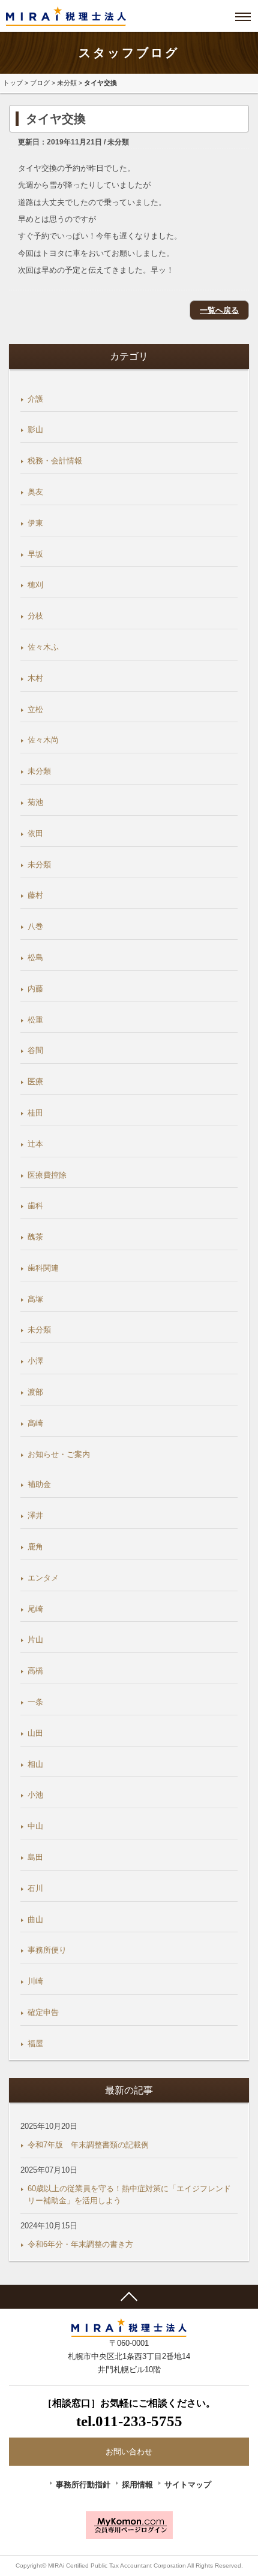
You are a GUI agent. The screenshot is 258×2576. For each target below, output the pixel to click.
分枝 (35, 616)
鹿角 (35, 1547)
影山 (35, 429)
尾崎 (35, 1609)
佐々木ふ (43, 647)
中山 (35, 1826)
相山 (35, 1764)
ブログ (40, 83)
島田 (35, 1857)
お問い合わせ (129, 2452)
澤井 (35, 1515)
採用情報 (137, 2485)
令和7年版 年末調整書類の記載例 (88, 2145)
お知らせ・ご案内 (59, 1454)
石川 (35, 1888)
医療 (35, 1082)
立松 (35, 709)
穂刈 (35, 585)
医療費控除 (47, 1175)
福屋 (35, 2043)
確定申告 (43, 2012)
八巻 (35, 926)
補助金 (39, 1484)
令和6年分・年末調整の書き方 (80, 2244)
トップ (13, 83)
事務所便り (47, 1950)
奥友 (35, 492)
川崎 (35, 1981)
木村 (35, 678)
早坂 (35, 554)
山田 (35, 1733)
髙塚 (35, 1299)
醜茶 (35, 1237)
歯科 (35, 1206)
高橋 (35, 1671)
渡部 (35, 1392)
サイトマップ (188, 2485)
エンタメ (43, 1578)
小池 (35, 1795)
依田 (35, 833)
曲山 (35, 1919)
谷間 (35, 1050)
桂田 (35, 1113)
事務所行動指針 (83, 2485)
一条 (35, 1702)
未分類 (67, 83)
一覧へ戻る (219, 310)
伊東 (35, 523)
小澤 (35, 1361)
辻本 (35, 1144)
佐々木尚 (43, 740)
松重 (35, 1020)
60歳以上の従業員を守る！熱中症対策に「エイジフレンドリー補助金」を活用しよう (129, 2195)
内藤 (35, 989)
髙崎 (35, 1423)
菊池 (35, 802)
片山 (35, 1640)
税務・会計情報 (55, 461)
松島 (35, 957)
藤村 (35, 895)
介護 (35, 399)
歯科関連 (43, 1268)
